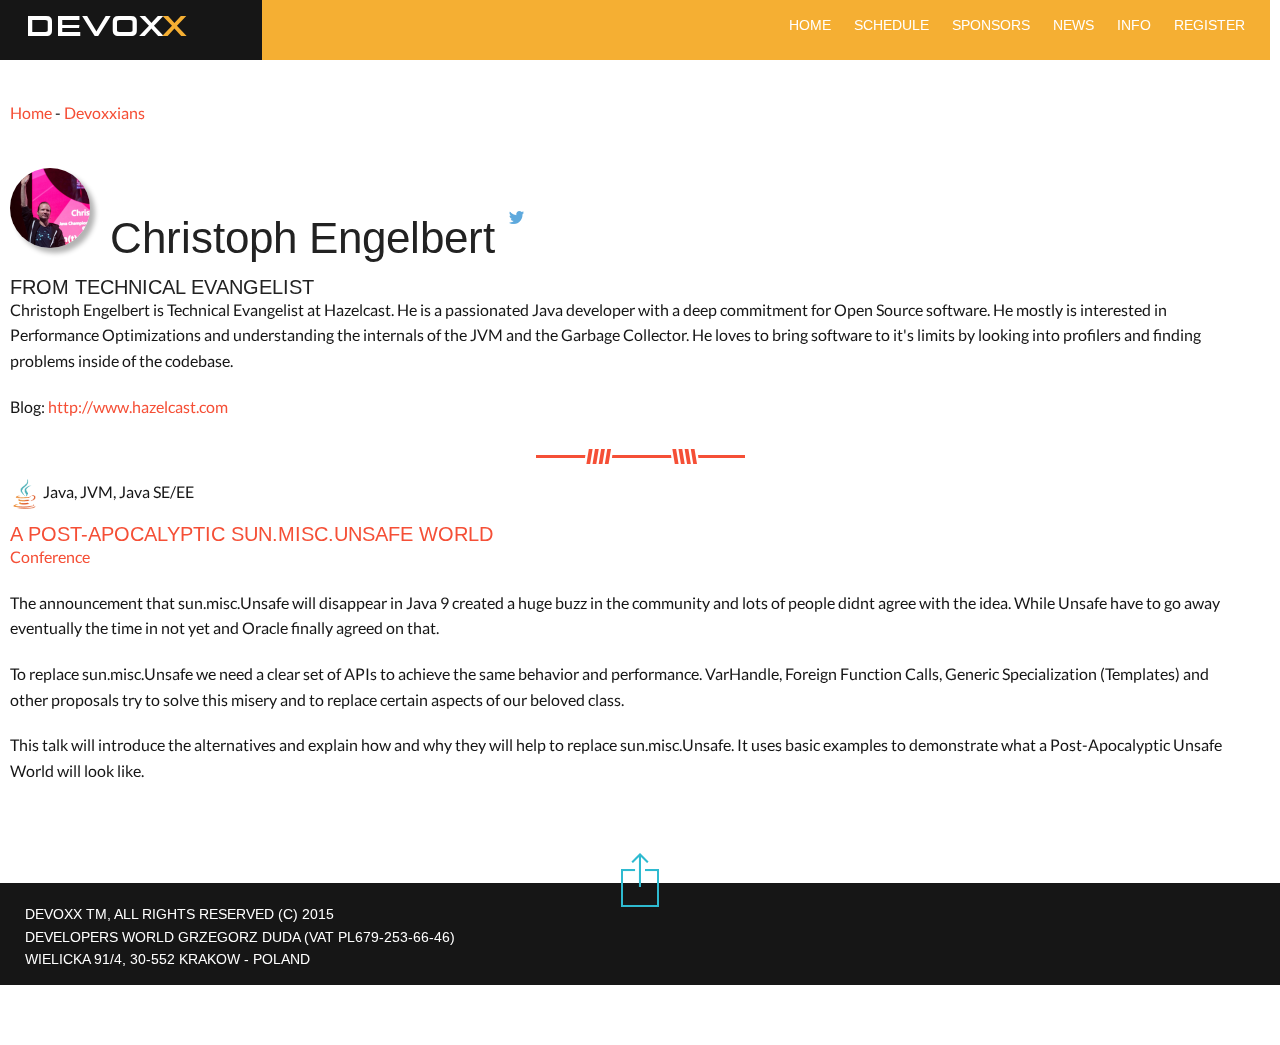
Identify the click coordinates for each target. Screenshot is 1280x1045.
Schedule (891, 25)
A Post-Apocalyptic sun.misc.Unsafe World (251, 534)
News (1073, 25)
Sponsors (991, 25)
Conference (50, 556)
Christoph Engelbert (308, 237)
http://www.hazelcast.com (138, 406)
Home (810, 25)
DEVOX (94, 27)
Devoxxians (104, 112)
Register (1209, 25)
